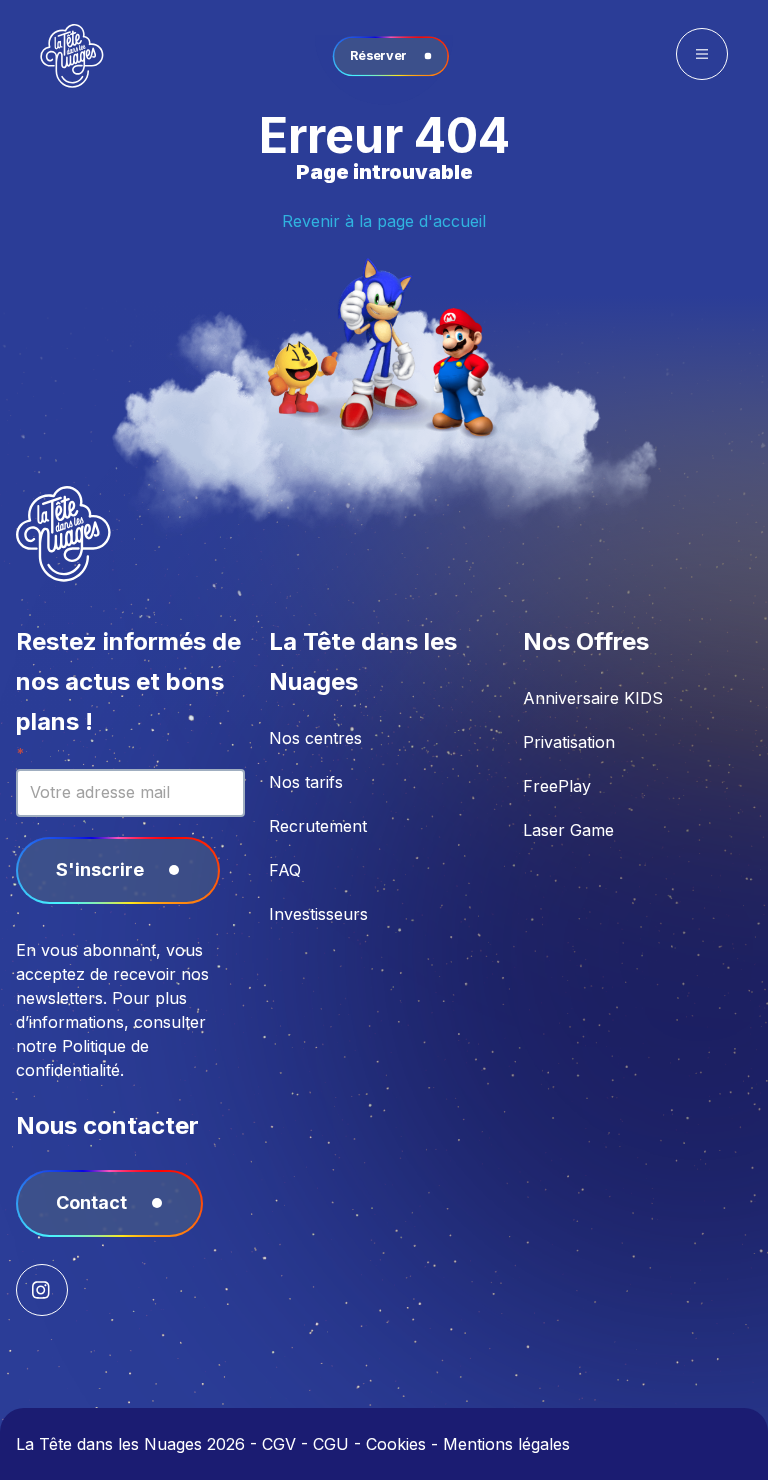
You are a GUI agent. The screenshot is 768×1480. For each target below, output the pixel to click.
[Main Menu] (702, 54)
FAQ (285, 870)
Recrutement (318, 826)
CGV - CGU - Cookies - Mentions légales (416, 1444)
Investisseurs (318, 914)
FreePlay (557, 786)
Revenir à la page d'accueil (384, 221)
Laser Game (568, 830)
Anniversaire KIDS (593, 698)
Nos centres (315, 738)
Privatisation (569, 742)
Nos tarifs (306, 782)
